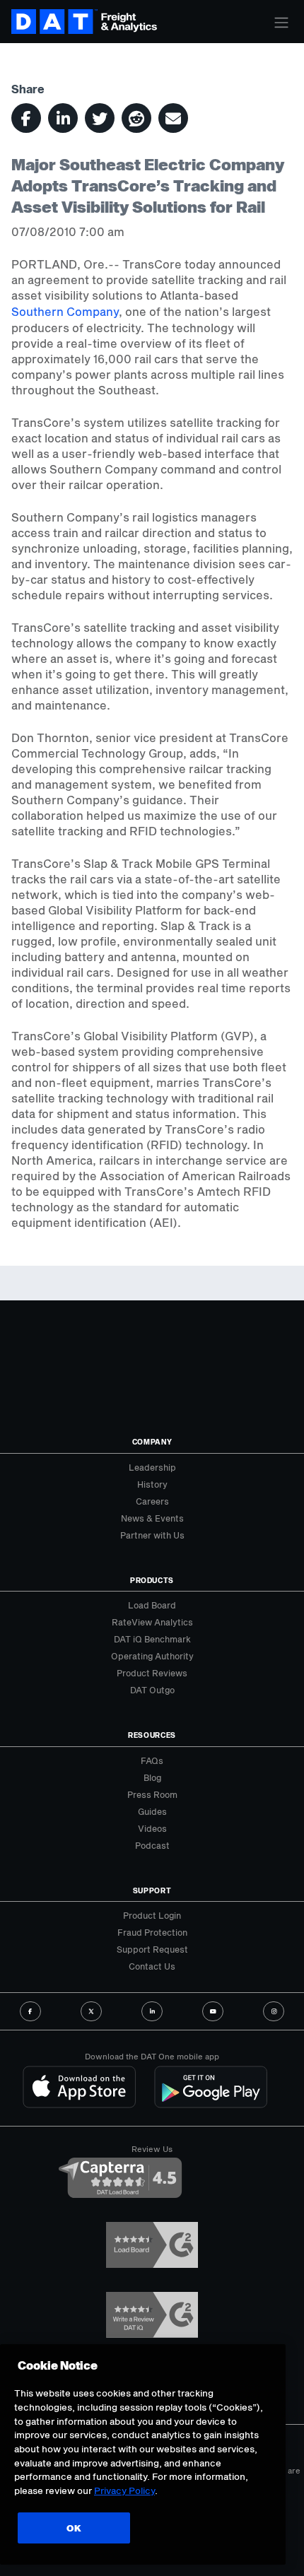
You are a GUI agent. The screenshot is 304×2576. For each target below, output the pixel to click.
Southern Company (65, 311)
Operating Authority (152, 1656)
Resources (152, 1735)
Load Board (152, 1605)
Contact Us (152, 1966)
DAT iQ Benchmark (152, 1639)
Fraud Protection (152, 1932)
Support (152, 1890)
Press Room (152, 1794)
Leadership (152, 1467)
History (152, 1484)
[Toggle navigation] (281, 23)
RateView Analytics (152, 1622)
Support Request (152, 1949)
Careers (152, 1501)
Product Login (152, 1915)
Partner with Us (152, 1535)
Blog (152, 1777)
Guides (152, 1811)
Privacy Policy (124, 2490)
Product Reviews (152, 1673)
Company (152, 1442)
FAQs (152, 1760)
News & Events (152, 1518)
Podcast (152, 1845)
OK (74, 2528)
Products (152, 1580)
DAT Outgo (152, 1690)
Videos (152, 1828)
